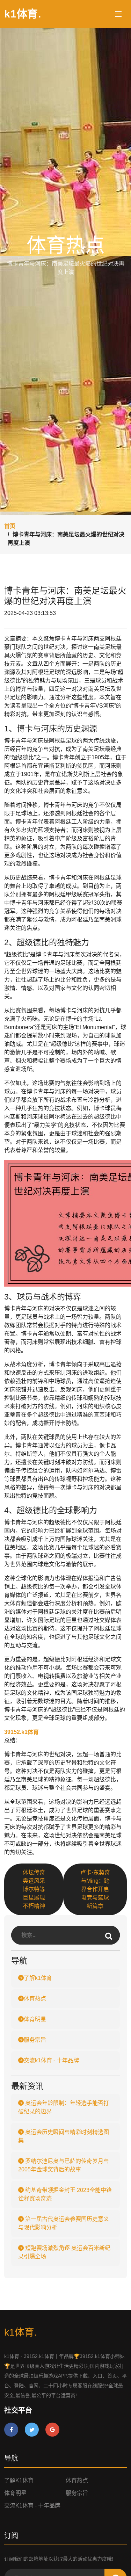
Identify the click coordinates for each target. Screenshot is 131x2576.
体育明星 (35, 2019)
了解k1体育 (38, 1978)
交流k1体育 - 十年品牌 (51, 2060)
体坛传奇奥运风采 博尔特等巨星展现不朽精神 (34, 1889)
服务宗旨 (35, 2040)
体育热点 (35, 1999)
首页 (10, 526)
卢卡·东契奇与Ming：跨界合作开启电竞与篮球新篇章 (95, 1889)
